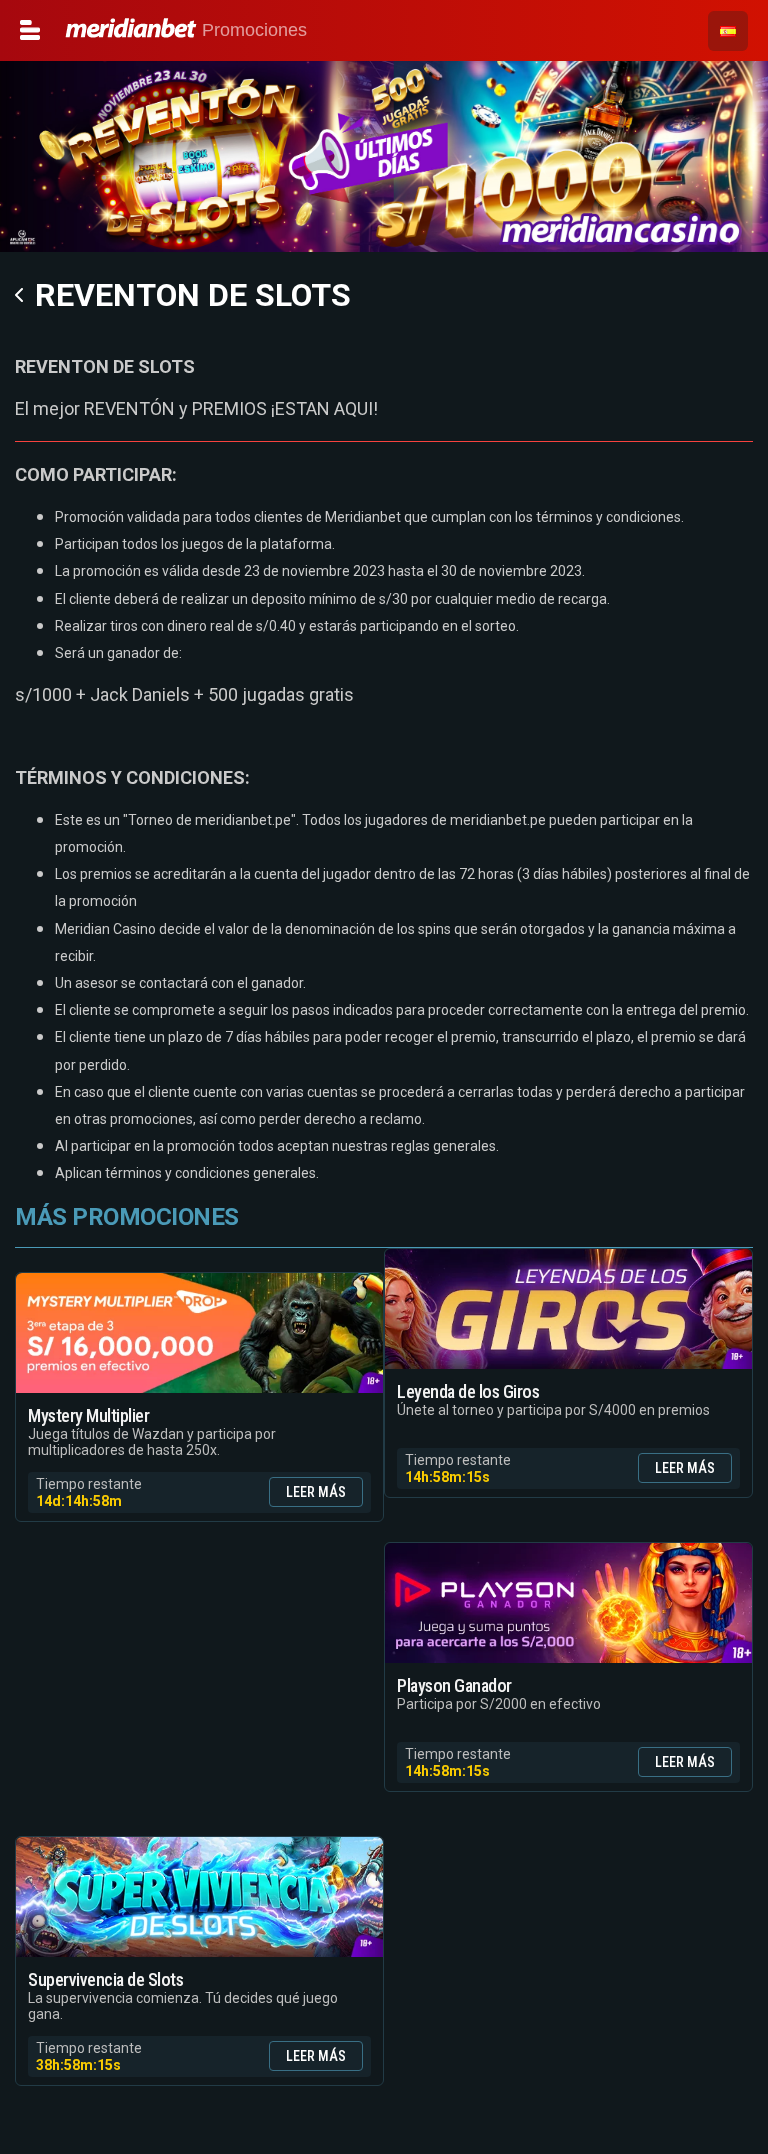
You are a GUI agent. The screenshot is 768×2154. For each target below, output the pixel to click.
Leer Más (316, 1492)
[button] (728, 31)
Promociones (100, 30)
